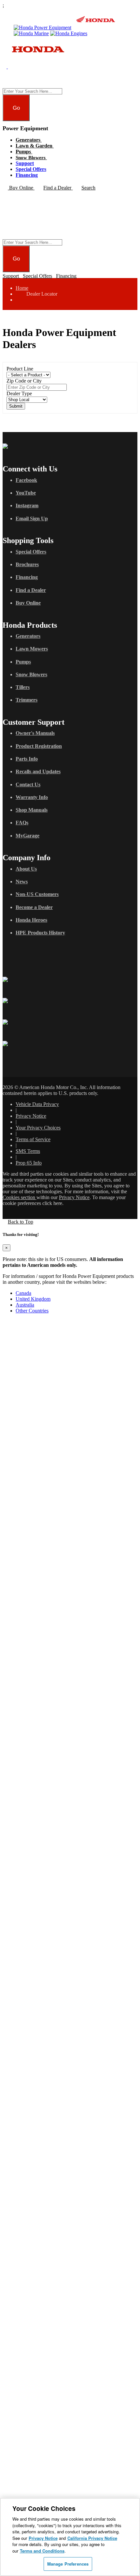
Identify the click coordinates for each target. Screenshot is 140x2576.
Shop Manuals (32, 810)
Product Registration (39, 746)
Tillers (23, 687)
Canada (23, 1293)
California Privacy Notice (92, 2538)
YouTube (26, 493)
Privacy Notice (31, 1116)
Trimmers (27, 700)
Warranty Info (32, 797)
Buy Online (28, 603)
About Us (26, 869)
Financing (27, 175)
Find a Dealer (31, 590)
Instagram (27, 505)
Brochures (27, 564)
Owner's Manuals (35, 733)
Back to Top (21, 1222)
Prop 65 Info (29, 1163)
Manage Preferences (68, 2564)
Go (16, 108)
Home (22, 288)
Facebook (26, 480)
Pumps (24, 152)
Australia (25, 1305)
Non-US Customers (37, 894)
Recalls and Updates (38, 771)
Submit (16, 406)
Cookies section (20, 1197)
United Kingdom (33, 1299)
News (22, 882)
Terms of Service (33, 1139)
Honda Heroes (31, 920)
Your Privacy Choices (38, 1128)
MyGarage (28, 836)
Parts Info (27, 759)
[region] (70, 2537)
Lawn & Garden (35, 146)
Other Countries (32, 1311)
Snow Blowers (31, 158)
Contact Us (28, 784)
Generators (29, 140)
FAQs (22, 823)
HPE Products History (40, 933)
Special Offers (31, 169)
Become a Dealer (34, 907)
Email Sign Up (32, 518)
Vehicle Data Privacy (37, 1104)
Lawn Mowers (32, 649)
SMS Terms (28, 1151)
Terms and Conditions (42, 2551)
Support (25, 163)
